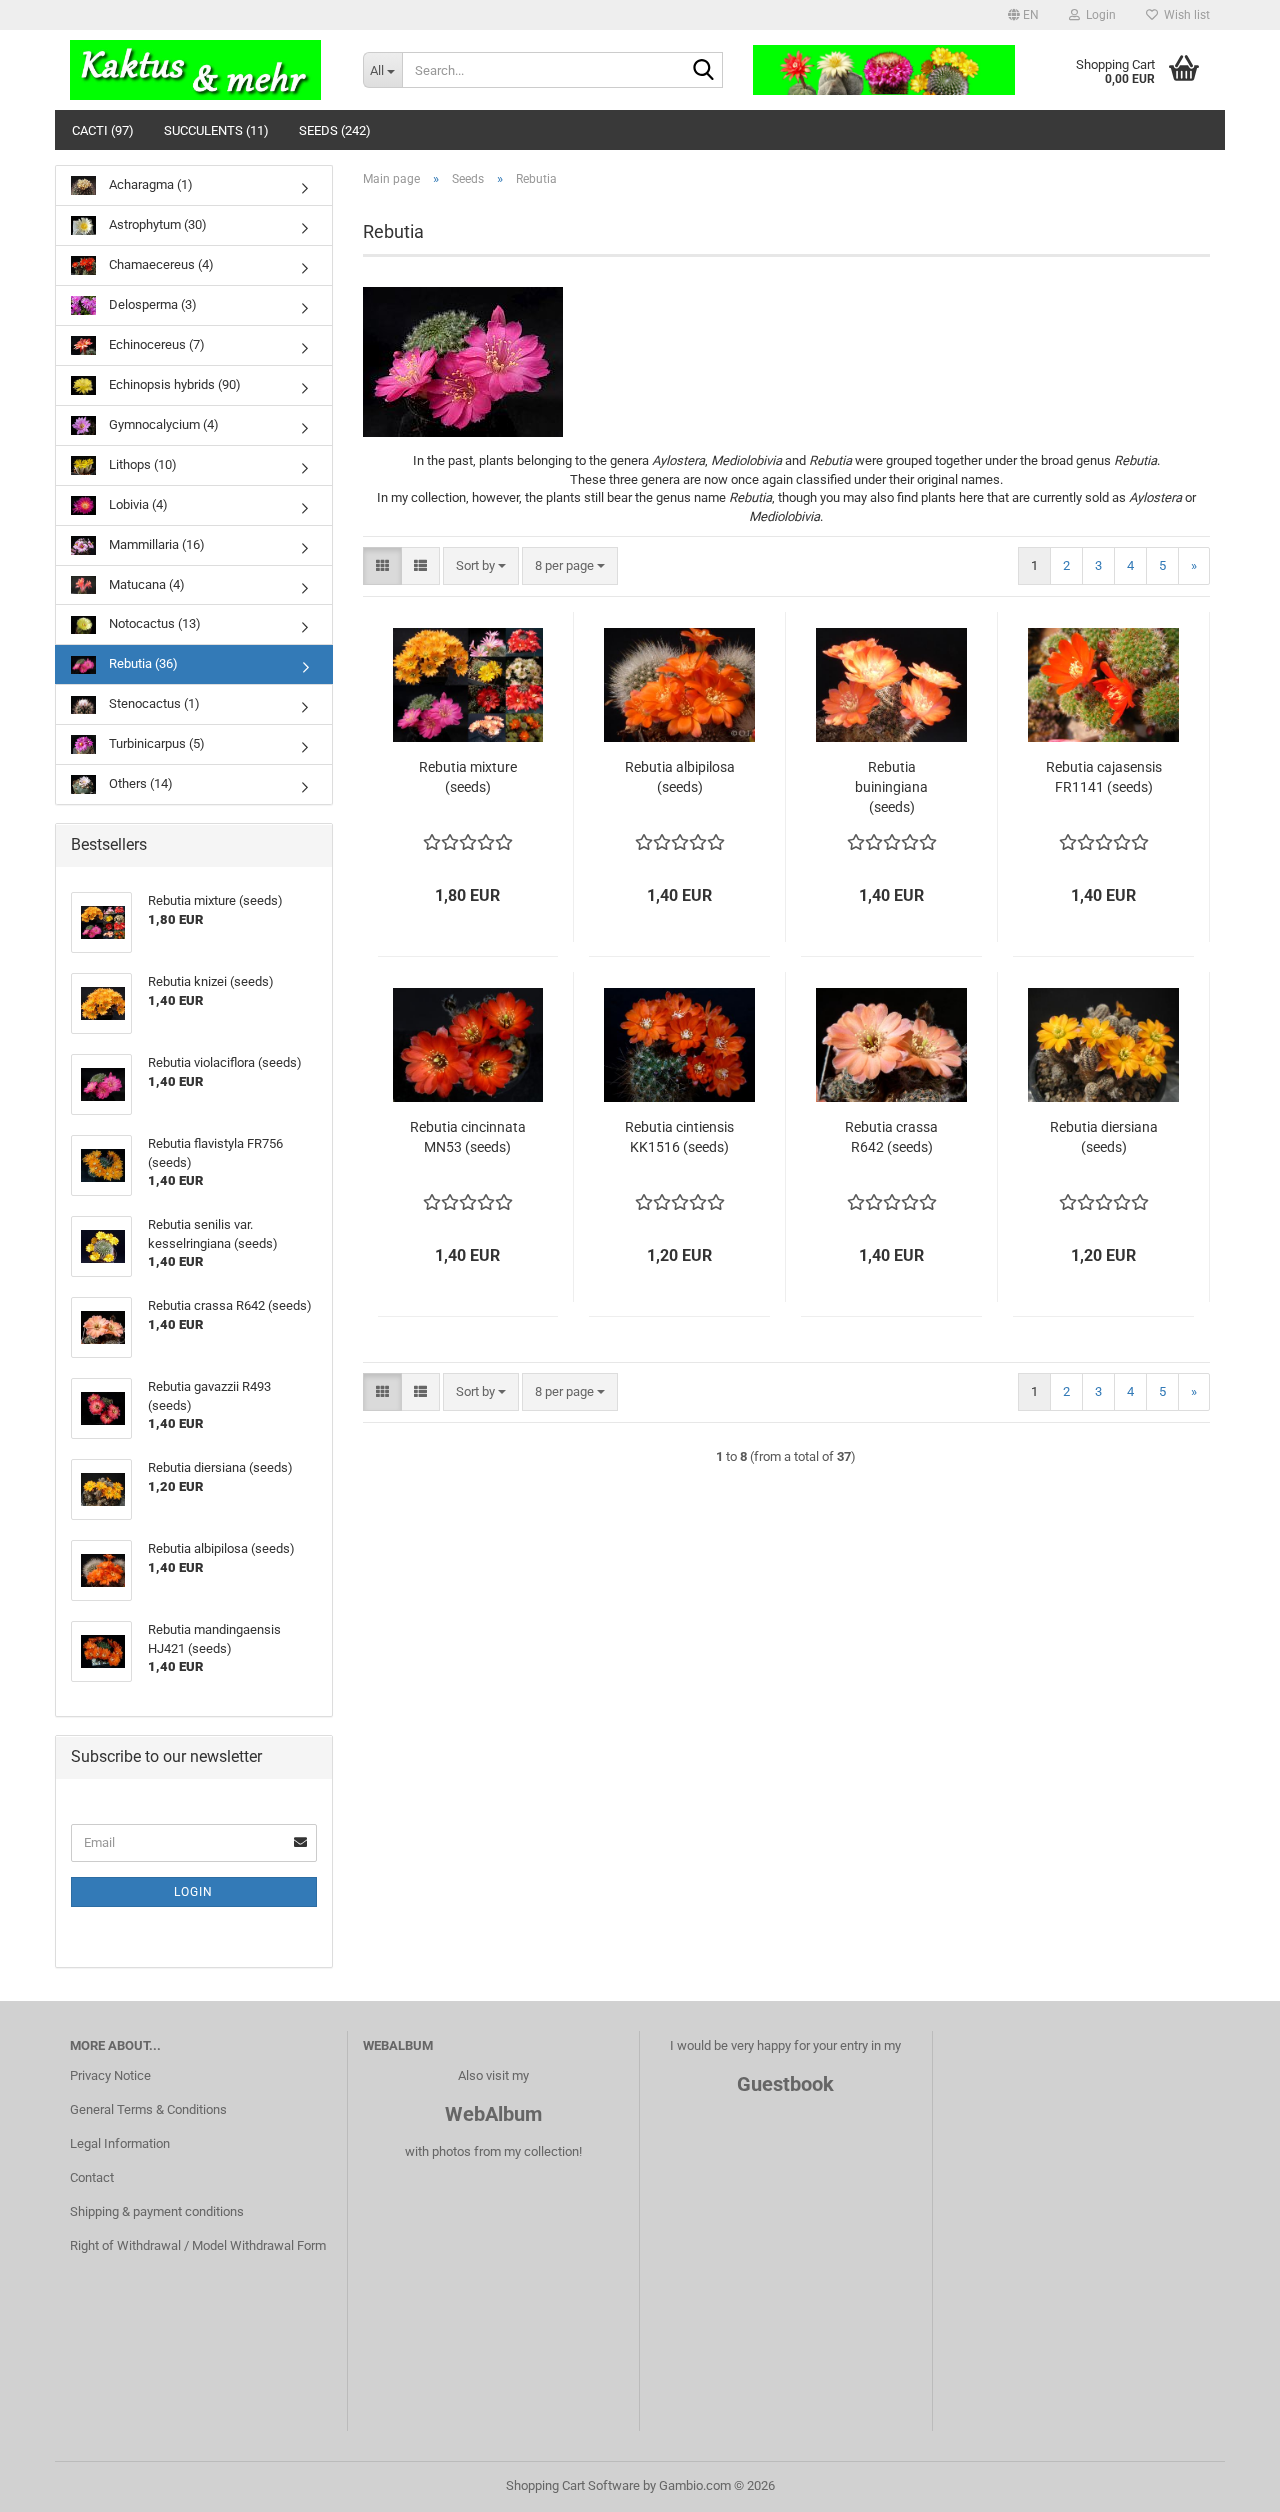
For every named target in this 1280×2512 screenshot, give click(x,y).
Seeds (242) (335, 130)
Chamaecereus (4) (160, 264)
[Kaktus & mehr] (201, 70)
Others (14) (139, 783)
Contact (92, 2177)
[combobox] (481, 566)
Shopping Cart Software (573, 2485)
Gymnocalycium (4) (162, 424)
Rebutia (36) (142, 663)
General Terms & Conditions (148, 2109)
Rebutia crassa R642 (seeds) (891, 1137)
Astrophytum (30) (156, 224)
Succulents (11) (216, 130)
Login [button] (1098, 15)
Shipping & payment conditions (157, 2211)
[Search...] (704, 71)
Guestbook (785, 2084)
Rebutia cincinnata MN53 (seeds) (468, 1137)
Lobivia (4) (137, 504)
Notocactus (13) (153, 623)
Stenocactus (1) (153, 703)
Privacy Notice (110, 2075)
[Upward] (1225, 2482)
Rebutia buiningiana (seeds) (891, 787)
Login (193, 1892)
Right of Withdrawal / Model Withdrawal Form (198, 2245)
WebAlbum (493, 2114)
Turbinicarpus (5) (155, 743)
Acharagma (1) (149, 184)
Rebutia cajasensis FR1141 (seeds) (1104, 777)
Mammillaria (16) (155, 544)
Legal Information (120, 2143)
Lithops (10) (141, 464)
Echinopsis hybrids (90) (173, 384)
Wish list (1184, 15)
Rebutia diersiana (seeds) (1104, 1137)
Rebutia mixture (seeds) (468, 777)
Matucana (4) (145, 584)
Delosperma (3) (151, 304)
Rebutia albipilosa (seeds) (680, 777)
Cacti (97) (103, 130)
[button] (1023, 15)
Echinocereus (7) (155, 344)
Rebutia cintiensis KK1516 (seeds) (679, 1137)
